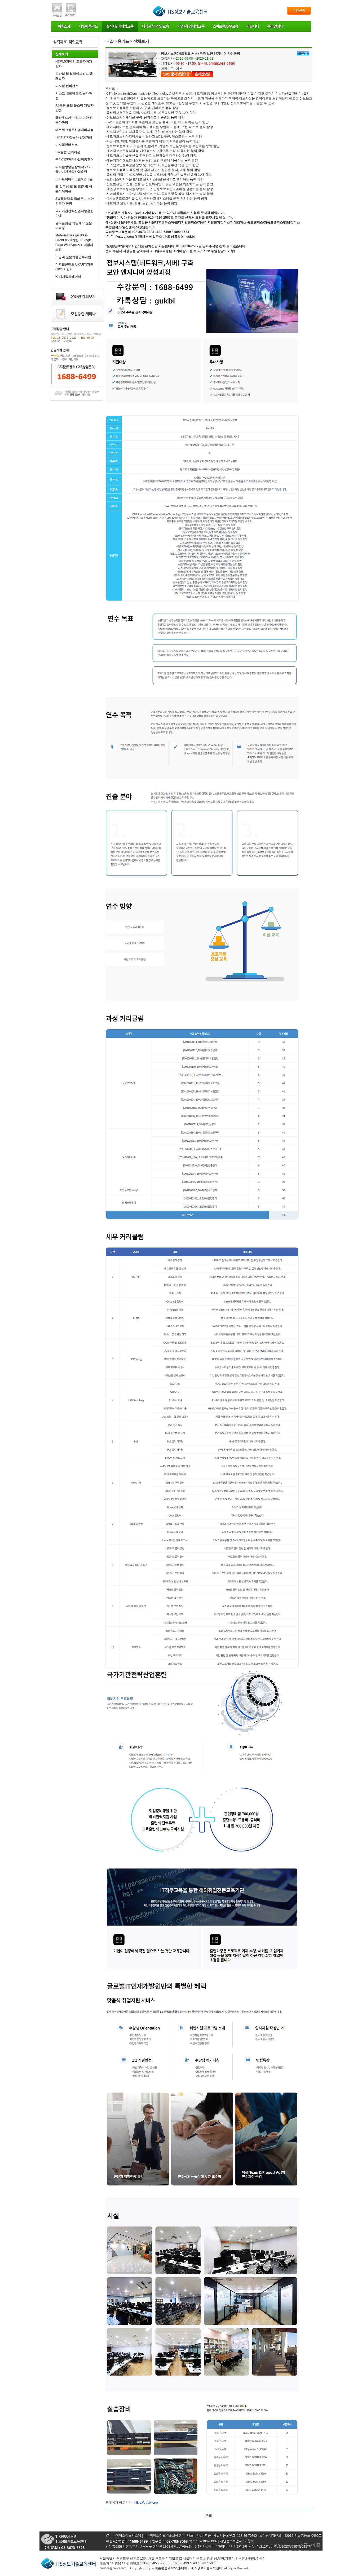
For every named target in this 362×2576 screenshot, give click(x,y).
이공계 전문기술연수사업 (73, 257)
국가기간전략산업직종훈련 (74, 160)
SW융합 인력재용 (68, 152)
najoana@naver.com (113, 2568)
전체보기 (62, 54)
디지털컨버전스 (67, 145)
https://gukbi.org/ (146, 2503)
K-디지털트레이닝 (68, 277)
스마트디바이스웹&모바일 (74, 179)
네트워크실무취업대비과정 (74, 130)
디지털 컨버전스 (67, 86)
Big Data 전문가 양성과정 (74, 137)
